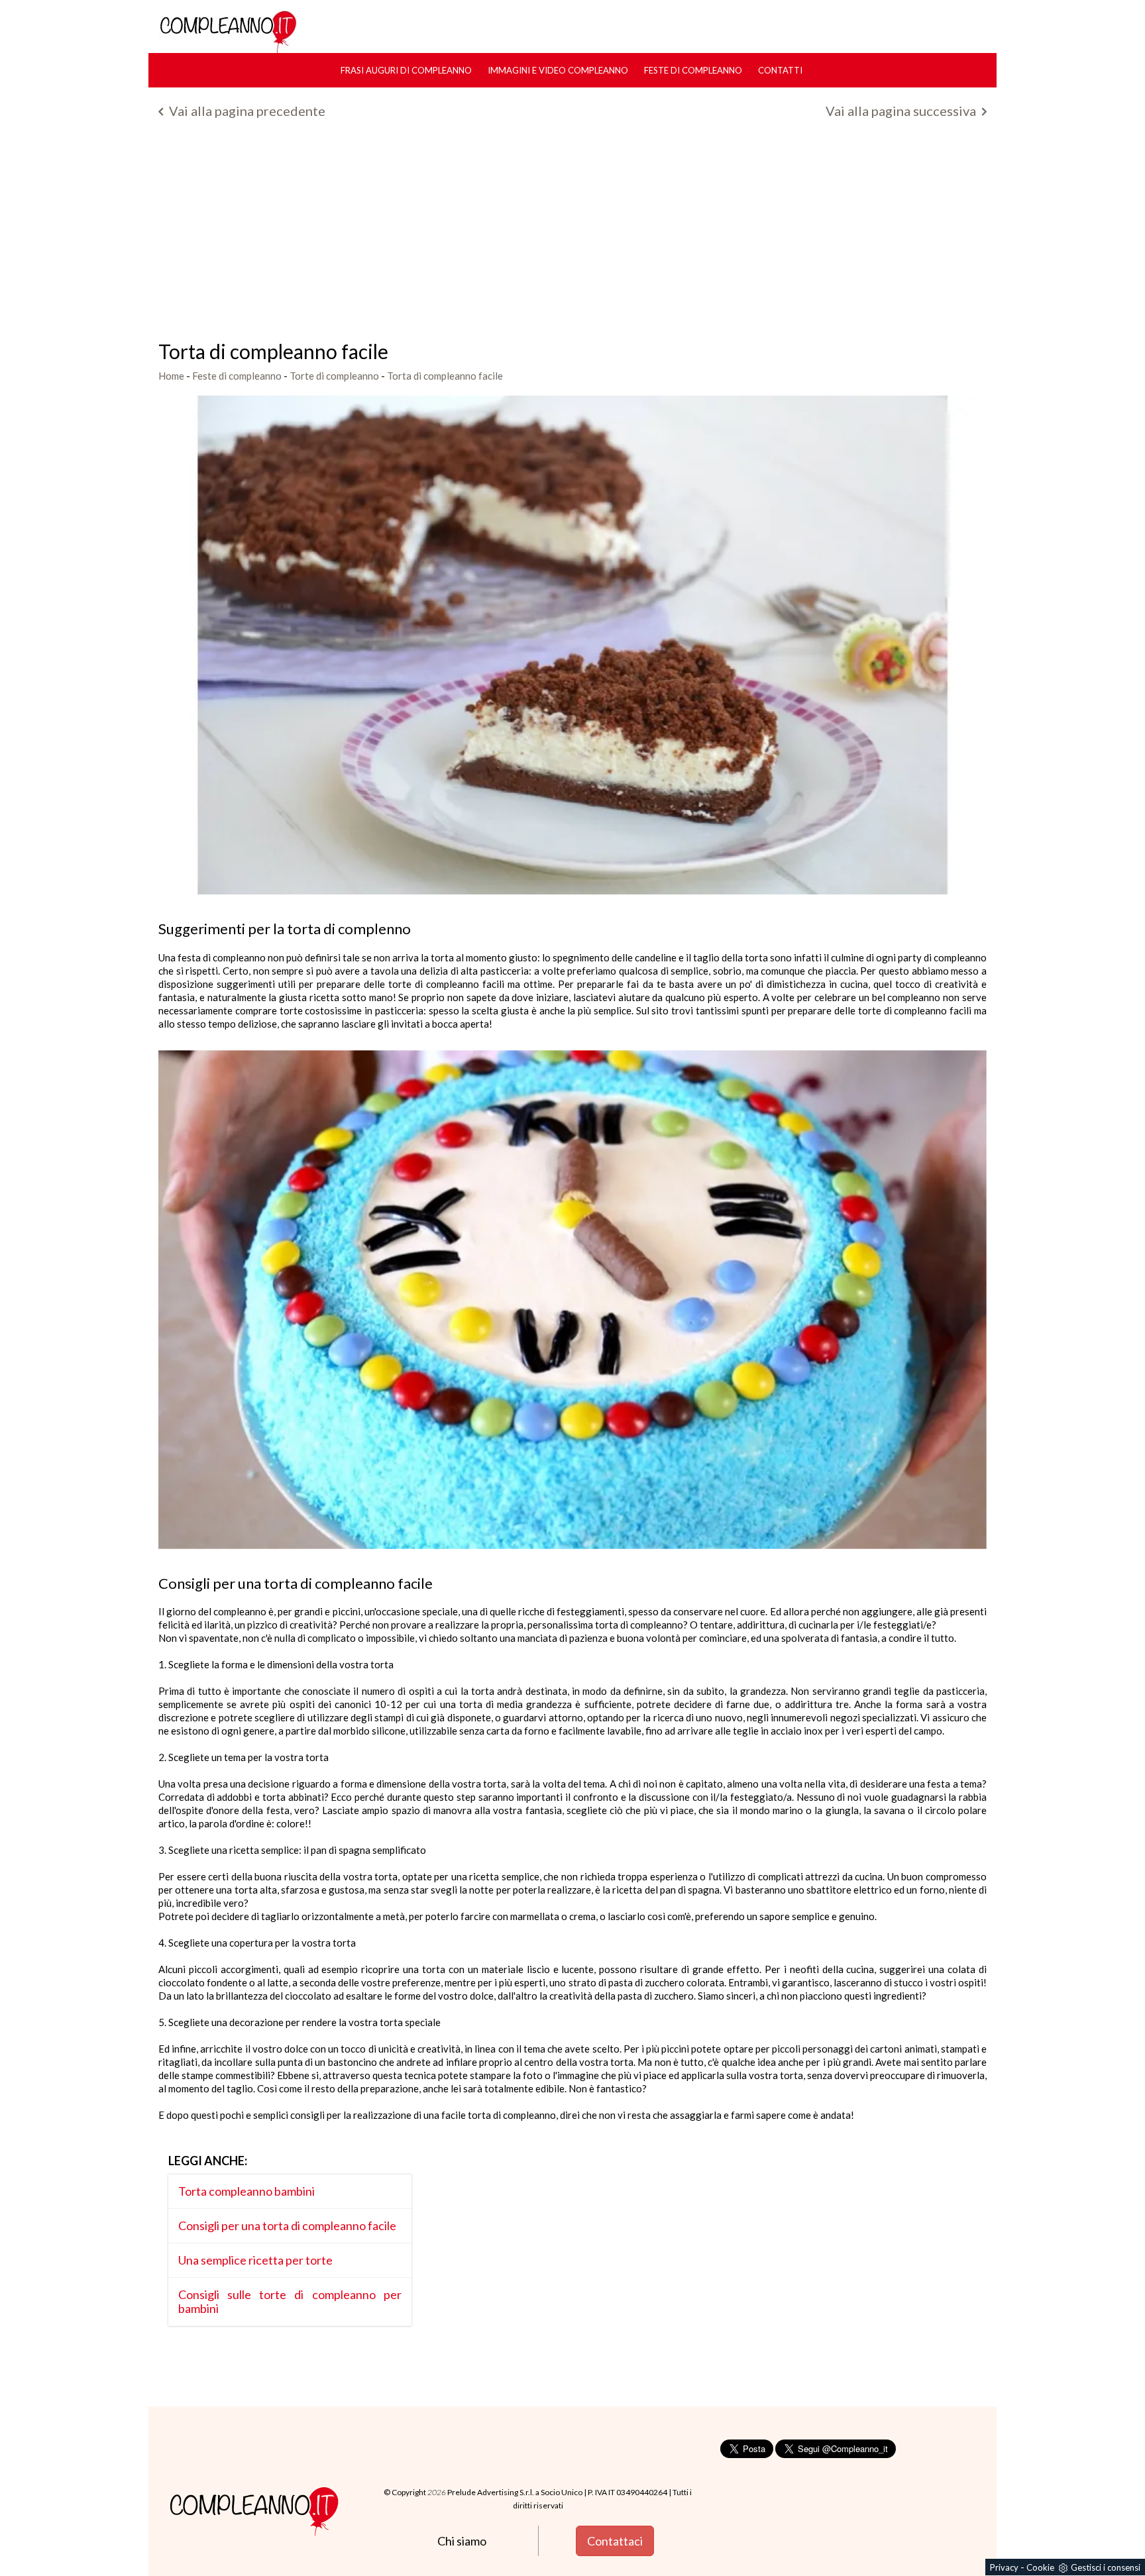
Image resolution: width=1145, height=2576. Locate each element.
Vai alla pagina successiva (902, 111)
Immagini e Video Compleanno (558, 70)
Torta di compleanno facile (445, 376)
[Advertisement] (572, 235)
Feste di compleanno (693, 70)
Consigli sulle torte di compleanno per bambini (290, 2301)
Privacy (1004, 2567)
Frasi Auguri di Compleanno (406, 70)
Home (171, 376)
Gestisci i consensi (1106, 2567)
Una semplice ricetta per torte (255, 2260)
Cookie (1040, 2567)
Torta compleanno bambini (246, 2191)
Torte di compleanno (334, 376)
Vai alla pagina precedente (246, 111)
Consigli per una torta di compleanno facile (287, 2226)
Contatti (780, 70)
